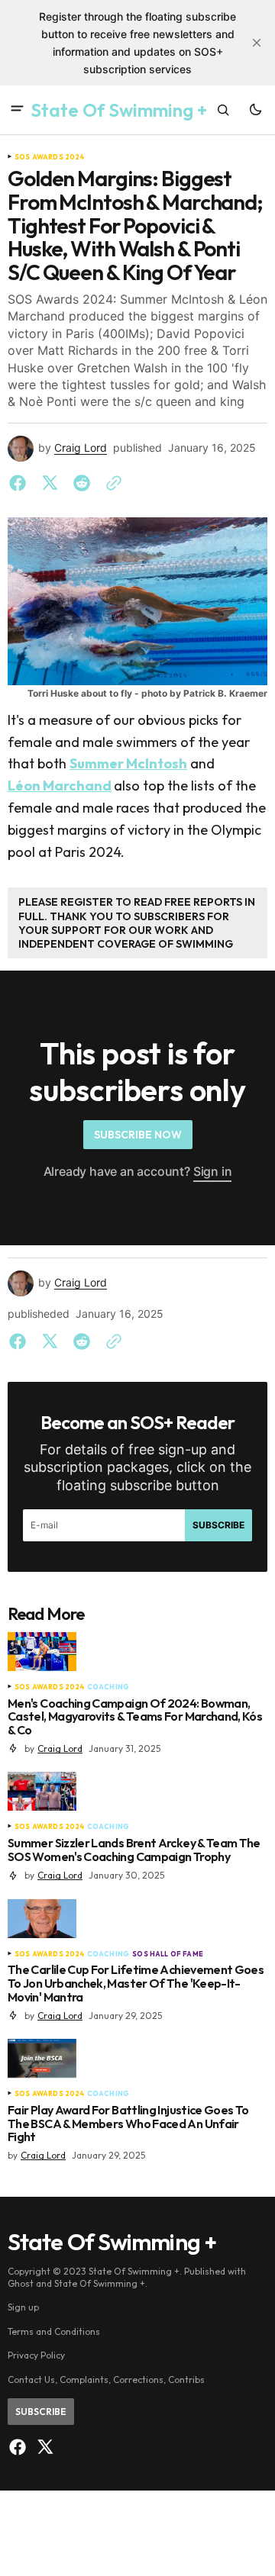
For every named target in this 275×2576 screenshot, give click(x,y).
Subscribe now (138, 1135)
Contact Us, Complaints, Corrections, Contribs (106, 2380)
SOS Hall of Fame (168, 1954)
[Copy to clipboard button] (111, 483)
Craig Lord (81, 448)
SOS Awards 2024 (49, 157)
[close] (257, 43)
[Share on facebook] (21, 483)
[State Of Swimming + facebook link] (19, 2447)
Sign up (23, 2307)
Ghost (21, 2283)
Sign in (213, 1171)
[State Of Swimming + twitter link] (43, 2447)
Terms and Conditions (54, 2331)
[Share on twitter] (50, 483)
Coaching (108, 1687)
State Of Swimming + (100, 2283)
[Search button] (223, 110)
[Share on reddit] (82, 483)
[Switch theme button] (255, 110)
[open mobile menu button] (17, 110)
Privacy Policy (36, 2355)
